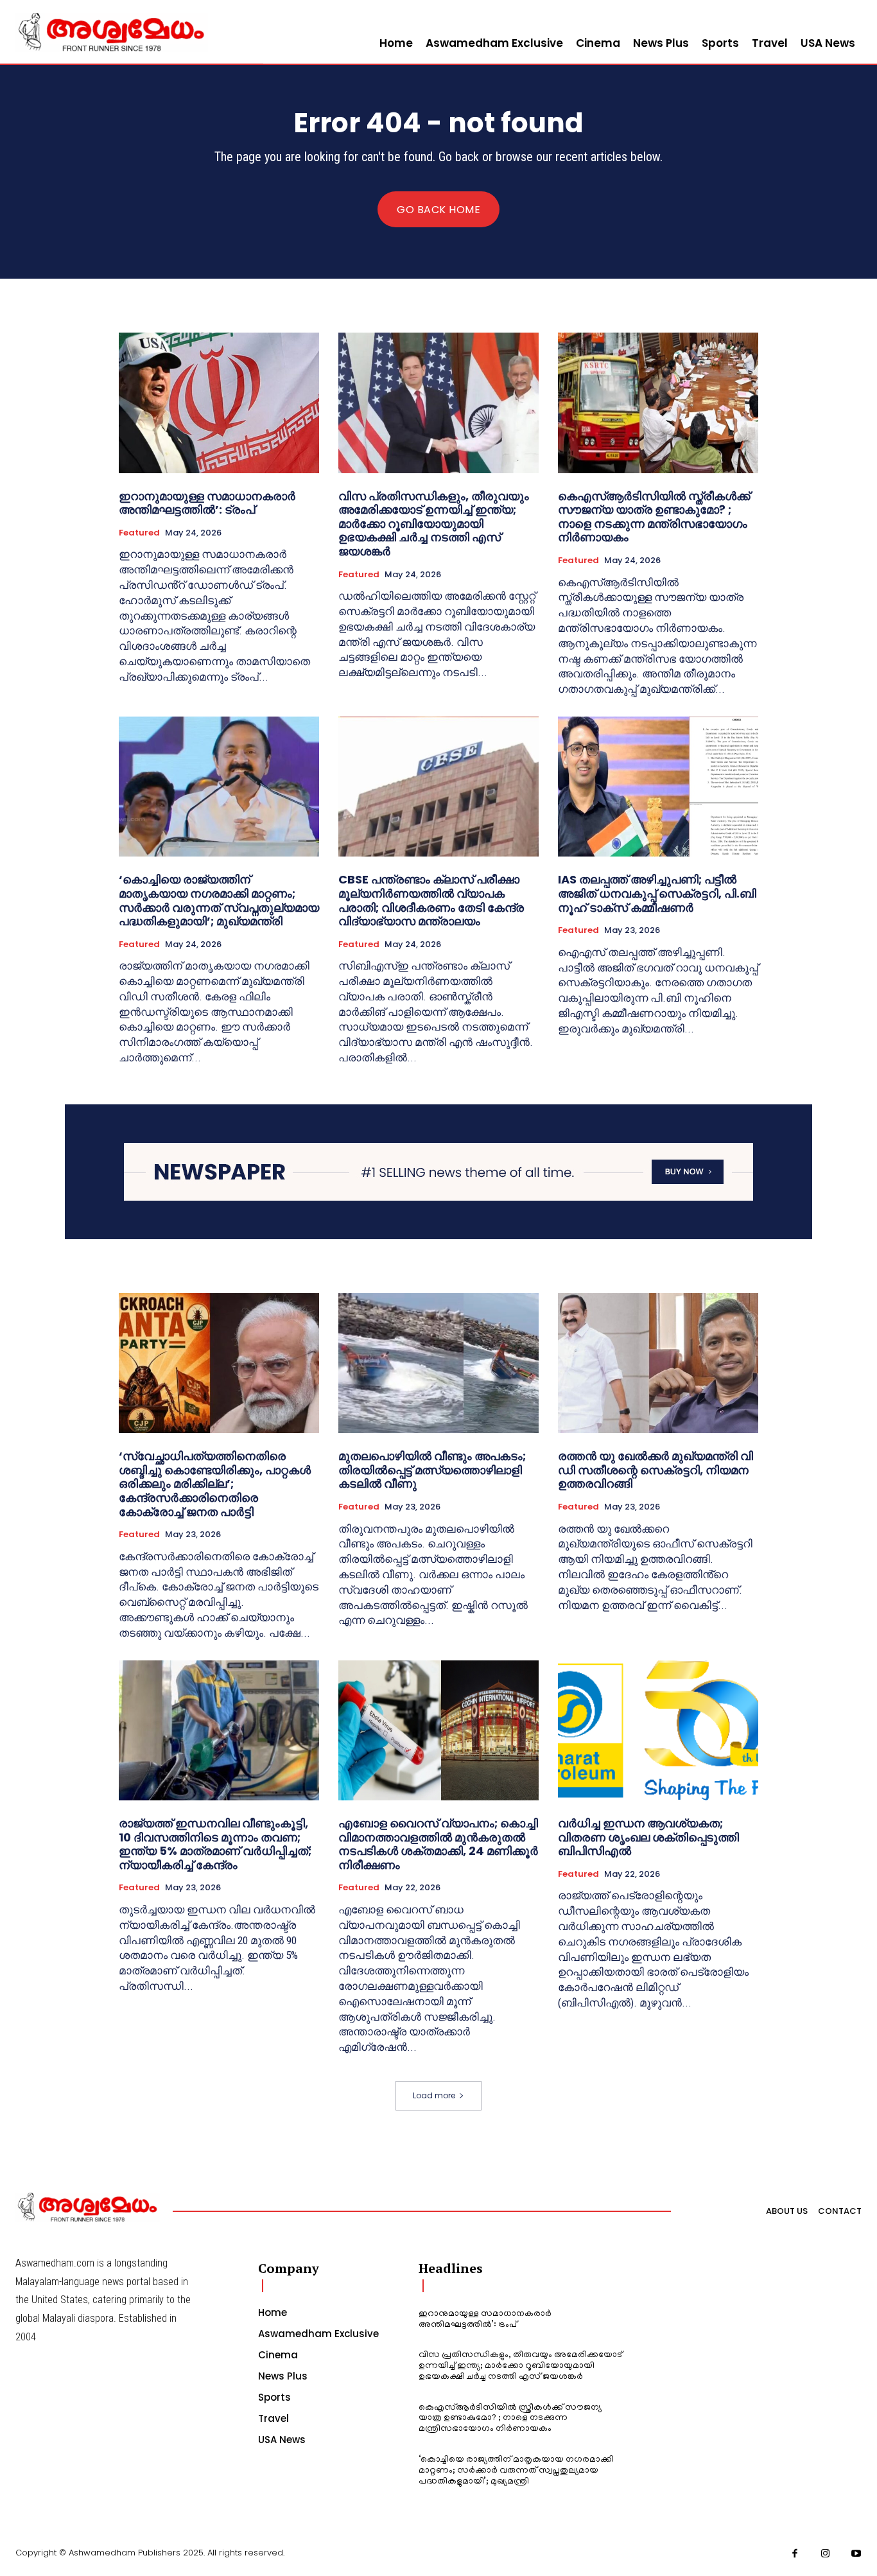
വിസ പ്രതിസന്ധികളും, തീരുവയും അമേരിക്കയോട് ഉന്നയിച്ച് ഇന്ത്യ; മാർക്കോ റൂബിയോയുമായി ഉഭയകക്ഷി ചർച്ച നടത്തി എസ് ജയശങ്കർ (434, 524)
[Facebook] (795, 2554)
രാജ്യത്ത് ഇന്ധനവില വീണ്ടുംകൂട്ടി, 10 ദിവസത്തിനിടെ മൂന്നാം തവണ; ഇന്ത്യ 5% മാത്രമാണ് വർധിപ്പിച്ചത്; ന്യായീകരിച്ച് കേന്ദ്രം (215, 1844)
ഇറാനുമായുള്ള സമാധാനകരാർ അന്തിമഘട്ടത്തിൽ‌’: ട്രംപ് (207, 503)
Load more (434, 2095)
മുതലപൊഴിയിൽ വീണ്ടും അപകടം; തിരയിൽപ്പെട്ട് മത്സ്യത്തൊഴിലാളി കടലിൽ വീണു (432, 1470)
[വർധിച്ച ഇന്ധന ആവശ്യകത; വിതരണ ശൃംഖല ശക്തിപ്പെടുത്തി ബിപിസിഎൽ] (658, 1730)
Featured (139, 533)
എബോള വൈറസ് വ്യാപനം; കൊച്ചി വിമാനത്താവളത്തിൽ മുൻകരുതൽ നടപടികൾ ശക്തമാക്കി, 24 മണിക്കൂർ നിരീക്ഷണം (438, 1844)
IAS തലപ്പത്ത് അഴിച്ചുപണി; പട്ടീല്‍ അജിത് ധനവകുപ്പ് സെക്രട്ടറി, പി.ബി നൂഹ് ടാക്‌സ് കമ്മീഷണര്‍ (657, 893)
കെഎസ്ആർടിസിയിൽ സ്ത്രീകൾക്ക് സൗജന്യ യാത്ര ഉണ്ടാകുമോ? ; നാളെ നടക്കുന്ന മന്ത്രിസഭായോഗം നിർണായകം (654, 517)
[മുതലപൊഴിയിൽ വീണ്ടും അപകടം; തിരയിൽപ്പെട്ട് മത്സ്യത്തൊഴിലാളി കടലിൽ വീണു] (438, 1363)
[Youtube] (856, 2554)
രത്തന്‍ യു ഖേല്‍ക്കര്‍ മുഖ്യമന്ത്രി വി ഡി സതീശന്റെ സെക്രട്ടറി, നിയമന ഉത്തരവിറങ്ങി (656, 1470)
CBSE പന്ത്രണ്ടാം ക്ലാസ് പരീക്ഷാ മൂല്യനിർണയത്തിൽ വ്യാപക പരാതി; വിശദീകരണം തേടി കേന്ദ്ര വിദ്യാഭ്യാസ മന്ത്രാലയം (431, 900)
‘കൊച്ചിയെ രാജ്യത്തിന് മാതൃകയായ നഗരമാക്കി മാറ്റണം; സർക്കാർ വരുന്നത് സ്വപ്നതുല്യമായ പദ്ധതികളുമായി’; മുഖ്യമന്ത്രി (219, 900)
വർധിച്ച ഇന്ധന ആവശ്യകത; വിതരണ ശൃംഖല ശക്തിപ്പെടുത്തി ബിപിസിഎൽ (648, 1837)
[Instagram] (826, 2554)
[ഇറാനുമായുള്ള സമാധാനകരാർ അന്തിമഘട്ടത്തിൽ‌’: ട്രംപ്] (219, 403)
